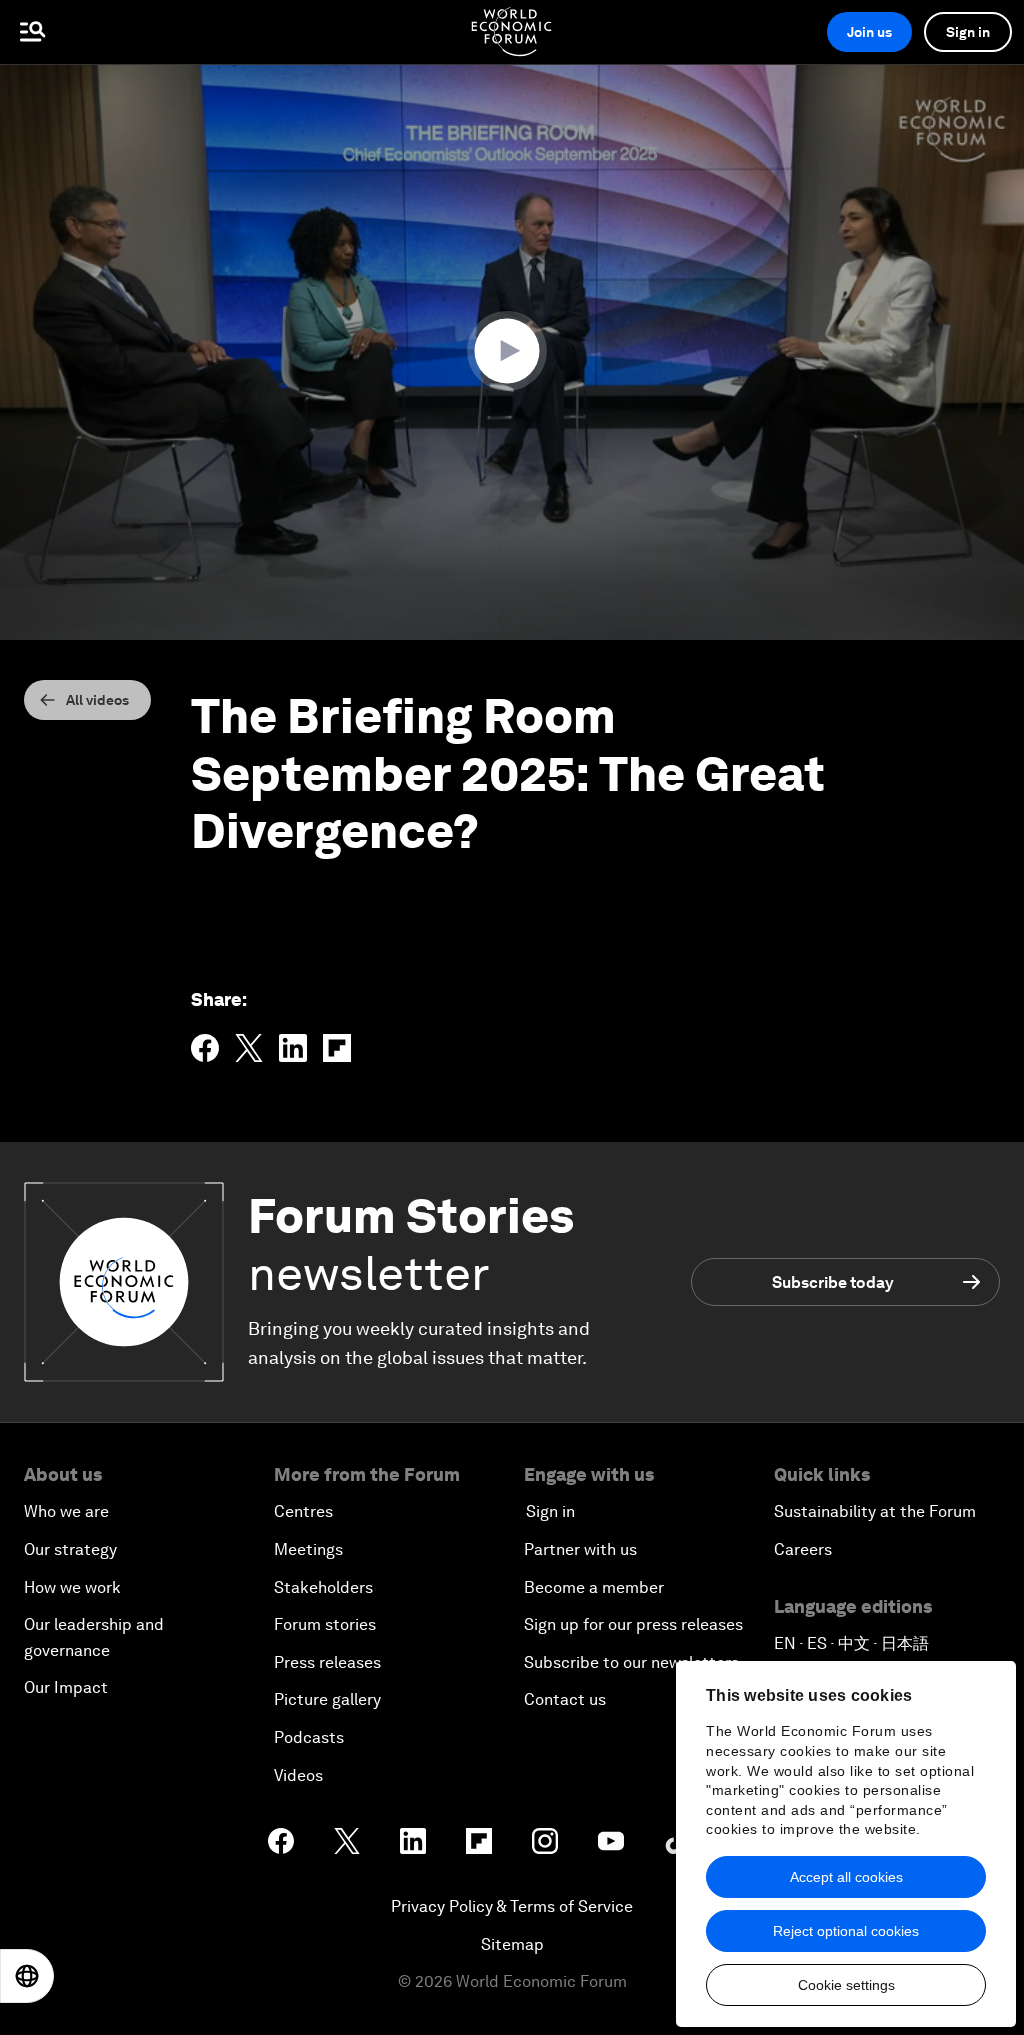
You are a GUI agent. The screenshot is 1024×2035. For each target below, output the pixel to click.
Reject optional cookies (846, 1931)
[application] (512, 352)
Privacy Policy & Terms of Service (512, 1906)
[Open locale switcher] (27, 1976)
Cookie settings (846, 1985)
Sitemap (512, 1944)
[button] (512, 351)
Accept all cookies (846, 1877)
